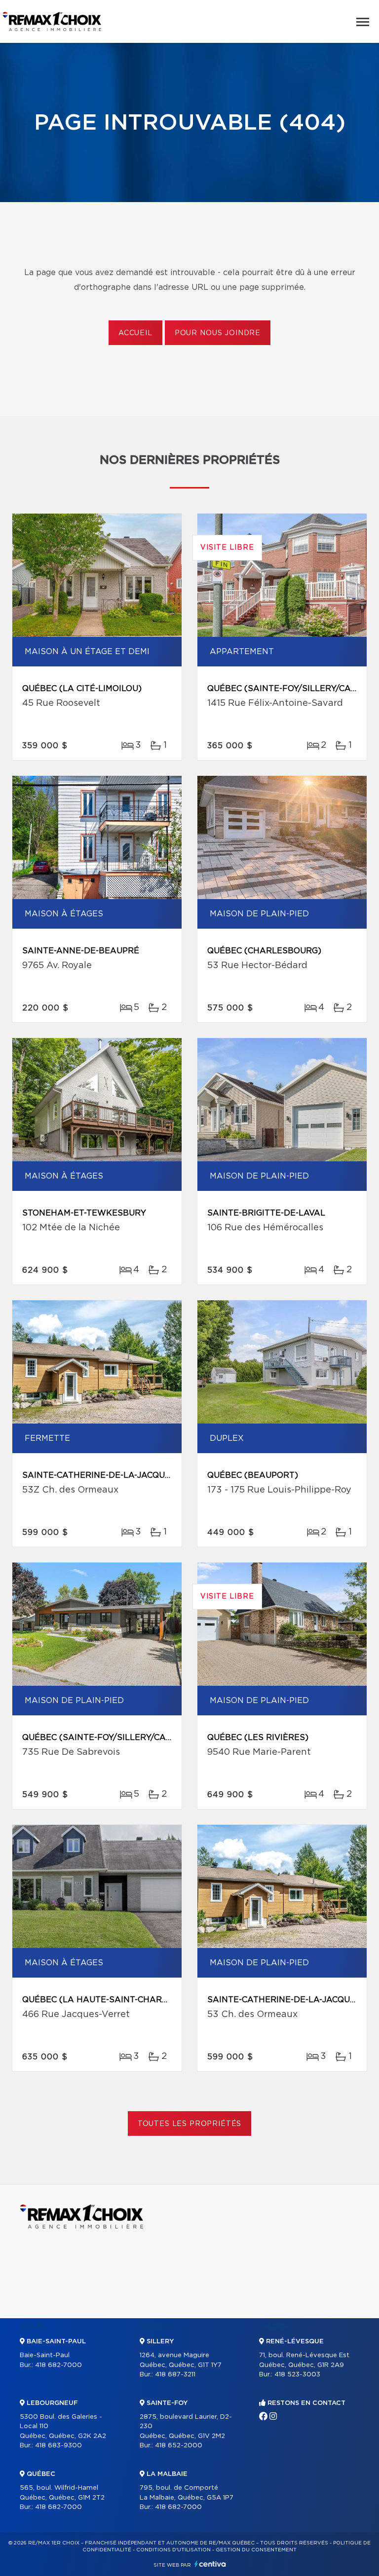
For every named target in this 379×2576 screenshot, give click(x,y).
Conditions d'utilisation (173, 2550)
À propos (156, 2327)
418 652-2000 (179, 2446)
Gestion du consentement (256, 2550)
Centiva (210, 2564)
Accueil (135, 333)
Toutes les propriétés (190, 2124)
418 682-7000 (58, 2365)
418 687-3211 (175, 2375)
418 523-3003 (297, 2375)
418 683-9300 (58, 2446)
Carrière (274, 2327)
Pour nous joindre (218, 333)
